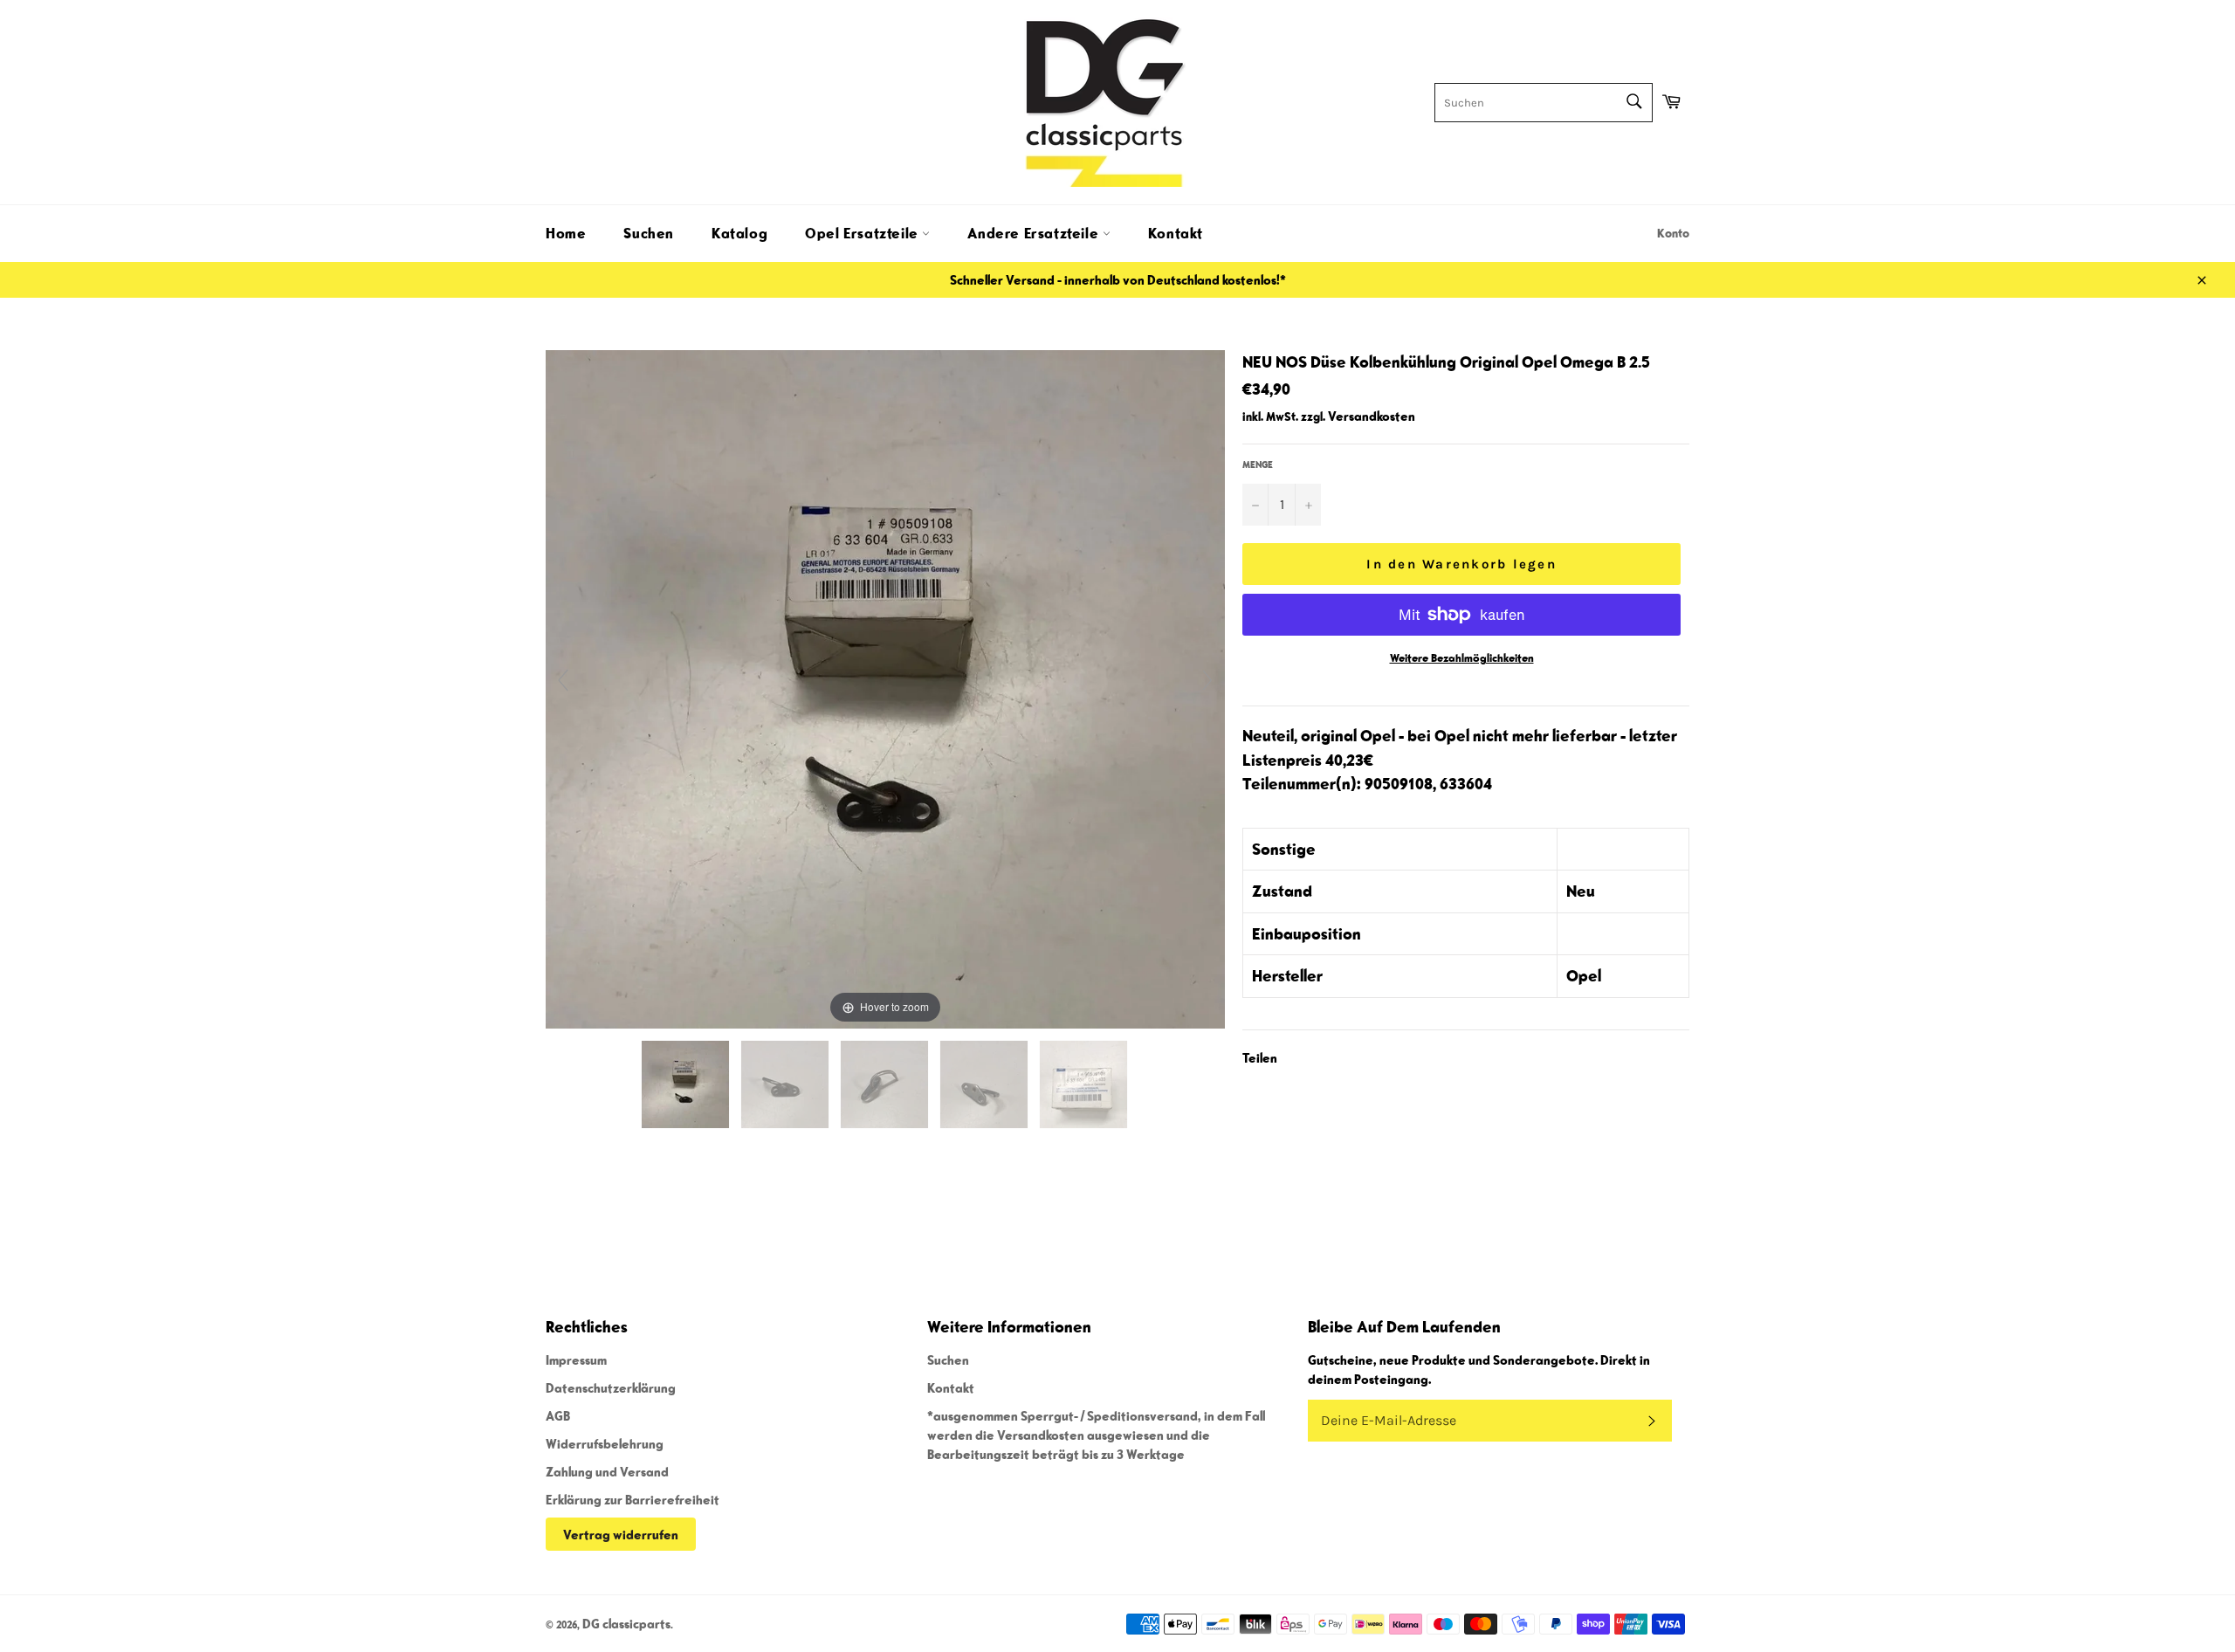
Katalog (739, 233)
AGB (558, 1415)
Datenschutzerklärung (611, 1387)
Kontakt (1176, 233)
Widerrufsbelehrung (605, 1443)
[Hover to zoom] (885, 687)
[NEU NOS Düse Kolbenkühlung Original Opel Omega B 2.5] (687, 1084)
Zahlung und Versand (607, 1471)
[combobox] (1544, 103)
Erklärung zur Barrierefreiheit (633, 1499)
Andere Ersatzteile (1035, 233)
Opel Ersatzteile (863, 233)
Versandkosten (1372, 416)
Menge (1258, 464)
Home (566, 233)
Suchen (649, 233)
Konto (1673, 233)
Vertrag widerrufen (621, 1534)
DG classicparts (626, 1623)
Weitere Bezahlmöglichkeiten (1462, 658)
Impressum (576, 1359)
